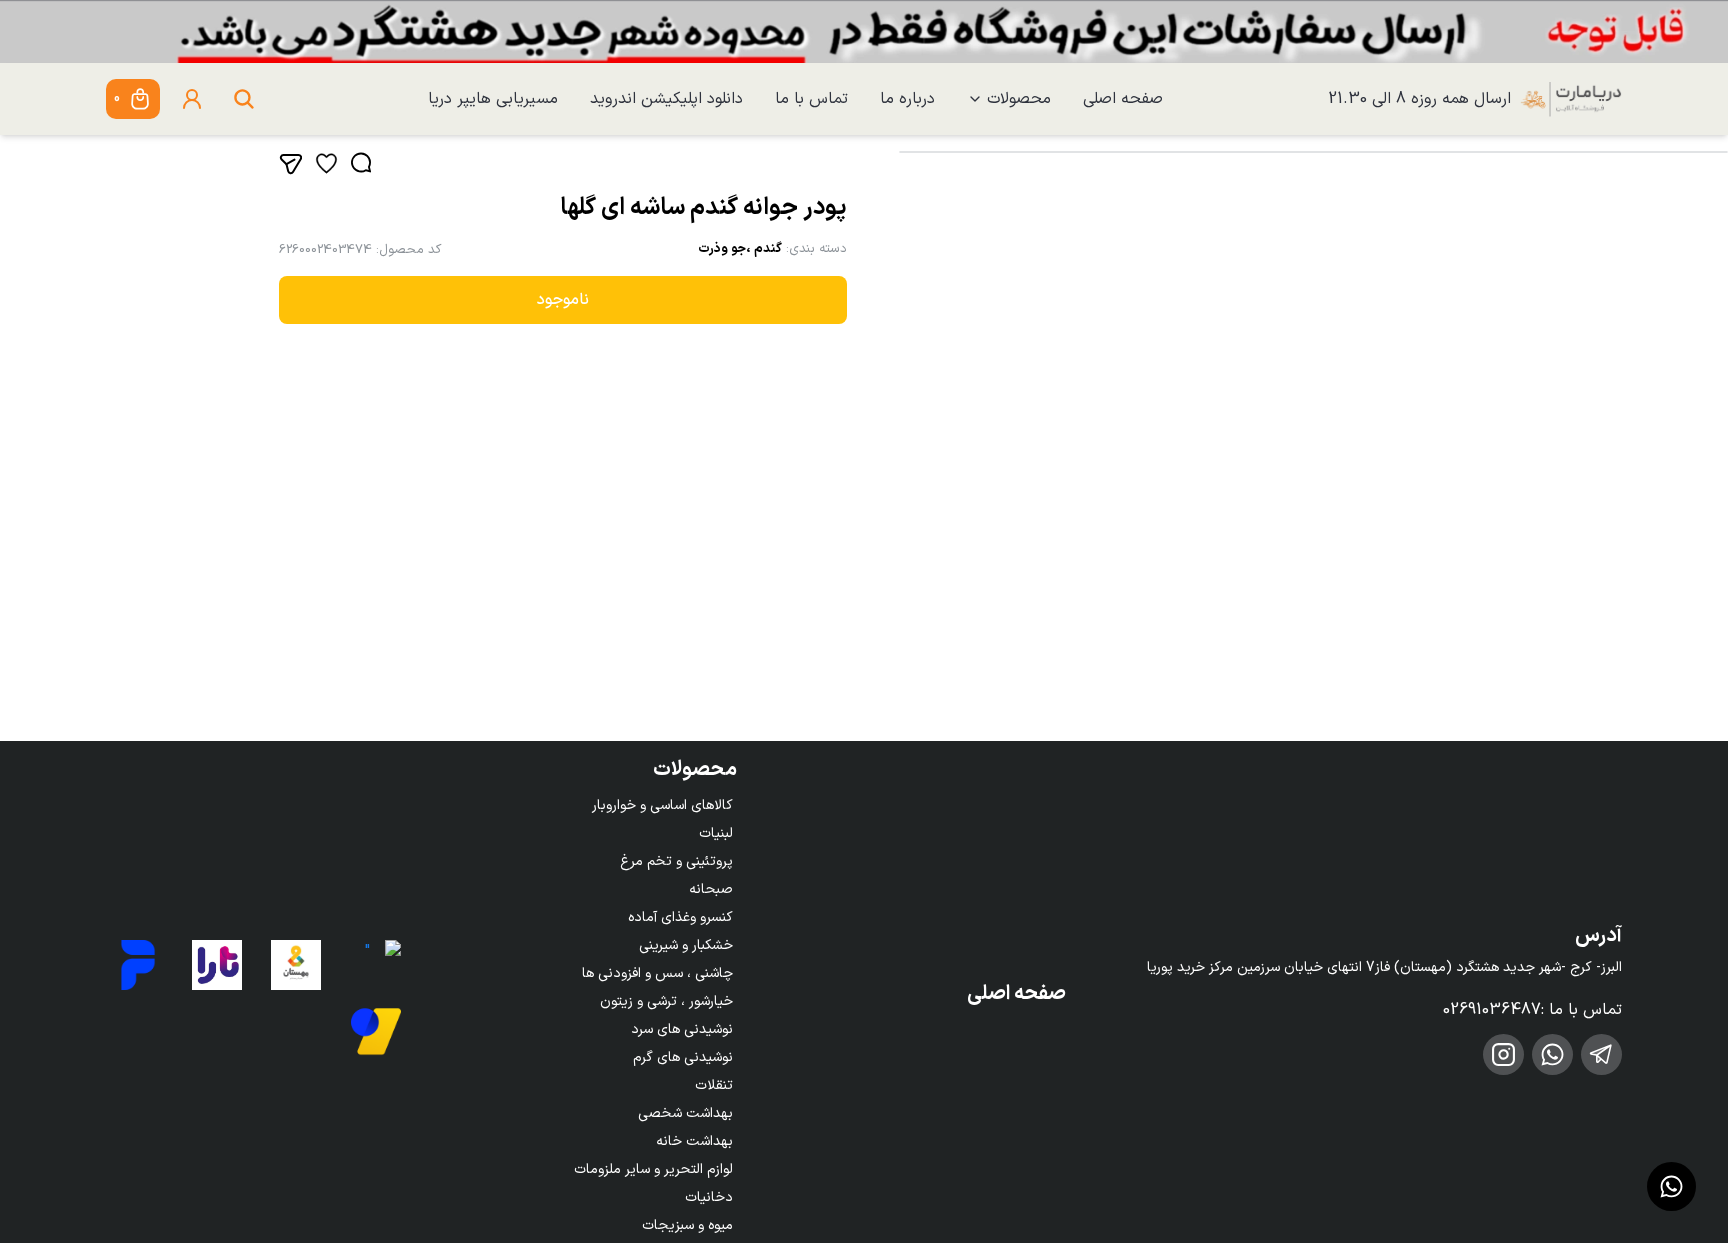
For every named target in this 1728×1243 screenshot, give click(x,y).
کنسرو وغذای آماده (680, 917)
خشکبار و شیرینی (686, 945)
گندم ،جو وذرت (740, 249)
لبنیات (716, 833)
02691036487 (1492, 1010)
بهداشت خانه (694, 1141)
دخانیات (709, 1197)
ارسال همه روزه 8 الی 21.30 (1419, 99)
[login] (192, 99)
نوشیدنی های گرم (683, 1057)
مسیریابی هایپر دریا (493, 99)
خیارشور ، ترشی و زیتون (666, 1001)
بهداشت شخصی (685, 1113)
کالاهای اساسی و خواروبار (662, 805)
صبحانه (711, 889)
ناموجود (563, 300)
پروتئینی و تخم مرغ (676, 861)
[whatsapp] (1552, 1054)
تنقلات (714, 1085)
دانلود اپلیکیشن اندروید (666, 99)
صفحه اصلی (1123, 99)
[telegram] (1601, 1054)
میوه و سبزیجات (687, 1225)
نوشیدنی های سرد (682, 1029)
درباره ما (907, 99)
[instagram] (1503, 1054)
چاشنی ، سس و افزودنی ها (657, 973)
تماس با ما (811, 99)
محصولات (1019, 99)
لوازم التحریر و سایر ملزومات (653, 1169)
